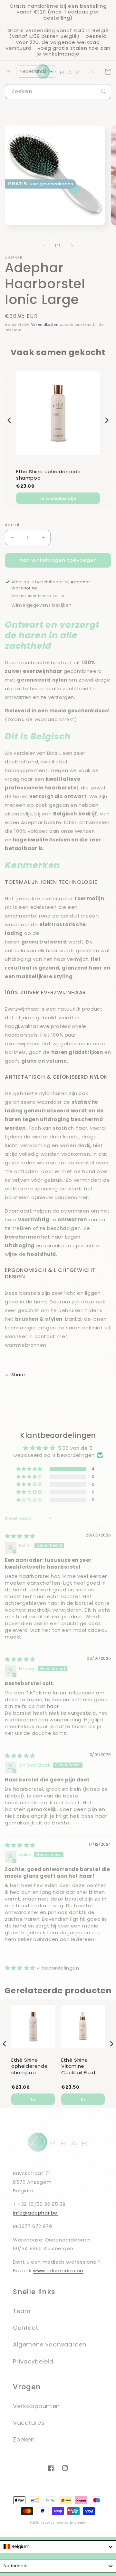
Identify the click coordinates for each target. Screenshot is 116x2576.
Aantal (12, 525)
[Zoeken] (104, 91)
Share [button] (18, 1375)
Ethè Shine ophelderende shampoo (48, 475)
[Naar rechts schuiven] (72, 246)
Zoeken (24, 2439)
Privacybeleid (33, 2361)
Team (22, 2311)
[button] (36, 71)
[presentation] (9, 420)
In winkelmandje (58, 498)
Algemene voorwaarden (50, 2344)
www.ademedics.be (58, 2271)
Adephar (48, 2523)
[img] (20, 1536)
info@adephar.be (35, 2213)
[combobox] (58, 92)
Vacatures (29, 2423)
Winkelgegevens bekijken (42, 605)
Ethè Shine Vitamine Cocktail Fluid (78, 2066)
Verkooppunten (36, 2406)
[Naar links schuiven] (44, 246)
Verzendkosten (45, 325)
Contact (25, 2328)
